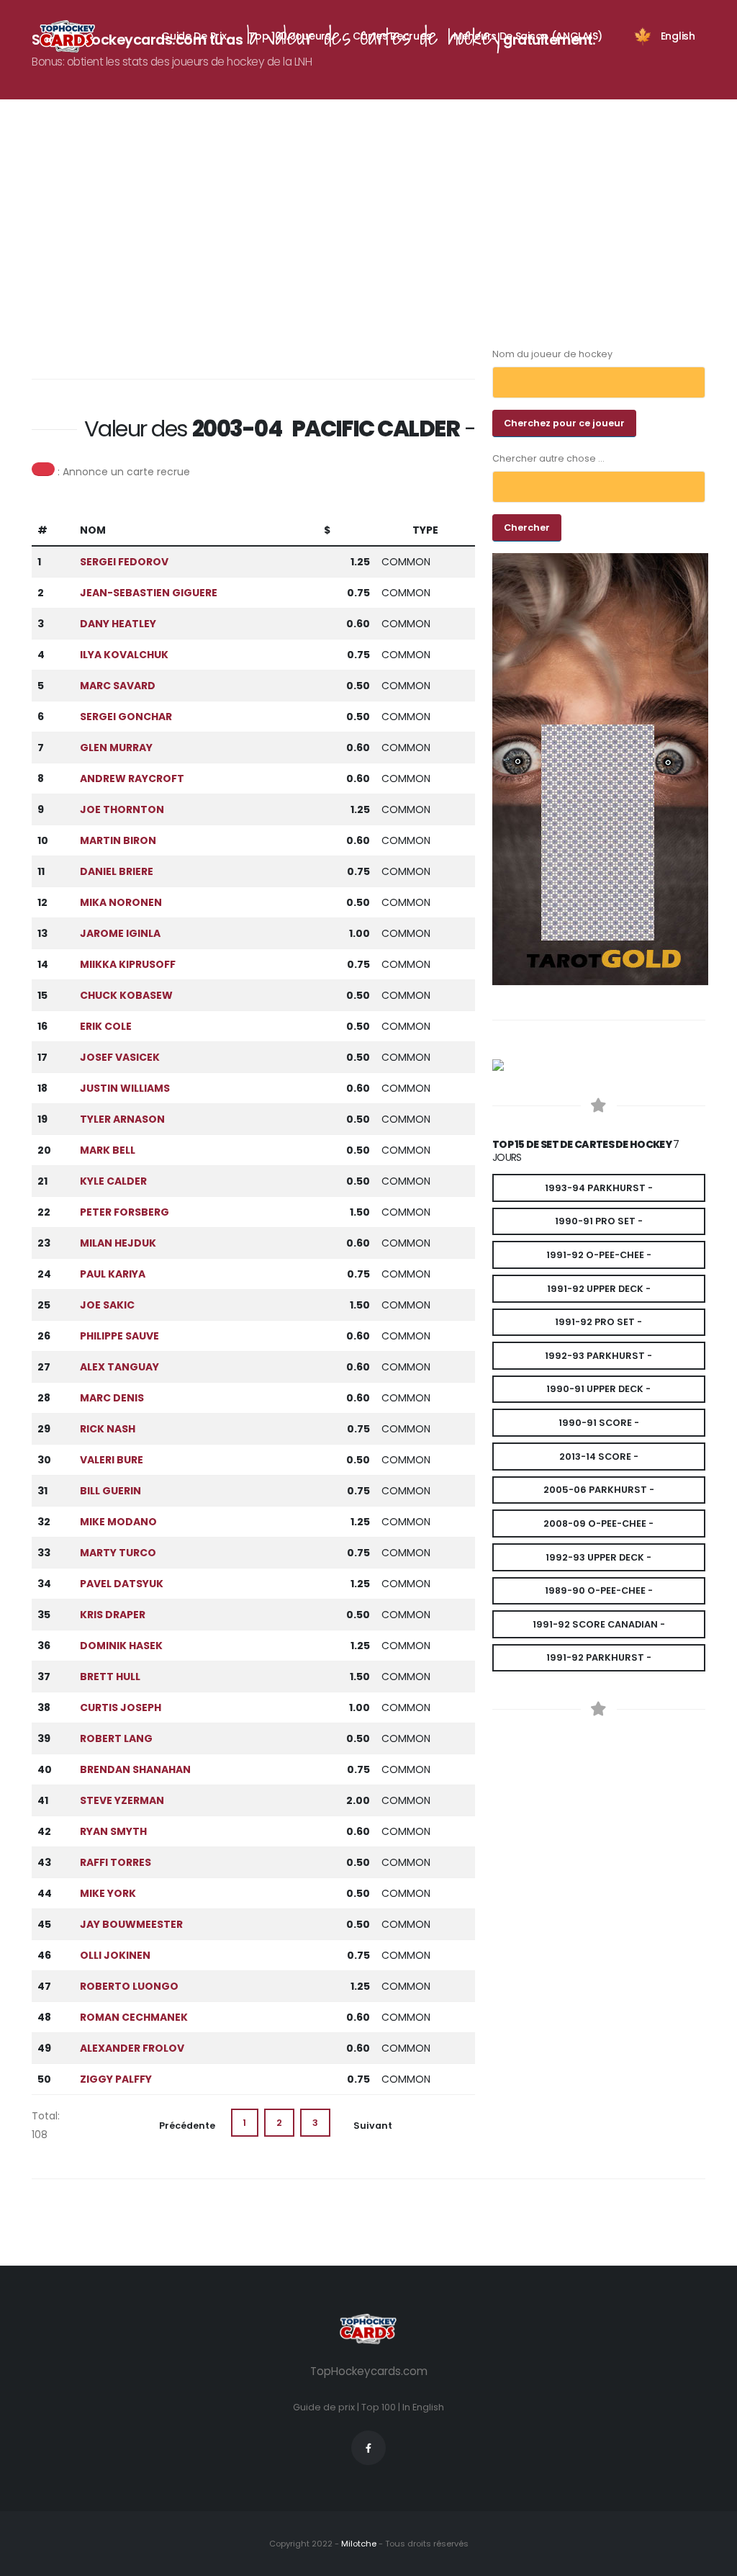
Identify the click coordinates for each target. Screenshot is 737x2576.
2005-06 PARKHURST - (599, 1490)
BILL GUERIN (110, 1491)
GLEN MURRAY (116, 748)
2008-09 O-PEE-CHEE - (598, 1523)
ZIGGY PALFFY (116, 2079)
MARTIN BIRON (118, 840)
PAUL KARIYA (113, 1274)
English (678, 36)
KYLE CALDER (113, 1181)
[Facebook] (368, 2448)
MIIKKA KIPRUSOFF (128, 964)
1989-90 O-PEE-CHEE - (599, 1590)
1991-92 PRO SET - (598, 1322)
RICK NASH (108, 1429)
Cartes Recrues (392, 36)
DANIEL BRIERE (117, 871)
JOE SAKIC (107, 1305)
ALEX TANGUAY (119, 1367)
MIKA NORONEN (121, 902)
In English (423, 2407)
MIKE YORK (108, 1893)
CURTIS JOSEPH (121, 1707)
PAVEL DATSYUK (122, 1584)
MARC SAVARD (118, 686)
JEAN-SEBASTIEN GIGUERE (149, 593)
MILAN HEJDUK (118, 1243)
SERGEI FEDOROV (124, 562)
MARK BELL (108, 1150)
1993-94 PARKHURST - (599, 1188)
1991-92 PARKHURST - (599, 1657)
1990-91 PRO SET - (599, 1221)
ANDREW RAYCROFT (132, 778)
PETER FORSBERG (125, 1212)
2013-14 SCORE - (599, 1457)
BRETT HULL (110, 1677)
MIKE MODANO (118, 1522)
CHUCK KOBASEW (126, 995)
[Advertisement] (377, 243)
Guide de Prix (194, 36)
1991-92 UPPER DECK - (599, 1289)
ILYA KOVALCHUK (124, 655)
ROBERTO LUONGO (129, 1986)
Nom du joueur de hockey (552, 354)
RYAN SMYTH (113, 1831)
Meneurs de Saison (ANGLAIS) (528, 36)
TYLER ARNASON (122, 1119)
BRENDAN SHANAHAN (135, 1769)
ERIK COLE (106, 1026)
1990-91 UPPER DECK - (598, 1389)
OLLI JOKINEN (115, 1955)
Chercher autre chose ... (548, 458)
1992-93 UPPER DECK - (598, 1557)
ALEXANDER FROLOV (132, 2048)
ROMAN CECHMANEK (134, 2017)
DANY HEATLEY (118, 624)
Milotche (358, 2544)
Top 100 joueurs (290, 36)
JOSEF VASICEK (120, 1057)
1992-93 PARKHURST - (598, 1356)
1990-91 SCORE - (599, 1423)
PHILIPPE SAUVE (119, 1336)
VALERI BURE (112, 1460)
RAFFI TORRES (116, 1862)
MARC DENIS (112, 1398)
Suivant (373, 2126)
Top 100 (379, 2407)
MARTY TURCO (118, 1553)
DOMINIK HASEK (121, 1646)
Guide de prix (324, 2407)
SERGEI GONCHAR (126, 717)
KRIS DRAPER (113, 1615)
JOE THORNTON (122, 809)
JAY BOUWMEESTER (131, 1924)
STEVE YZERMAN (122, 1800)
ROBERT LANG (116, 1738)
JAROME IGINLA (120, 933)
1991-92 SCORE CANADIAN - (599, 1624)
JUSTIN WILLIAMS (125, 1088)
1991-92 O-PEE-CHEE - (599, 1255)
